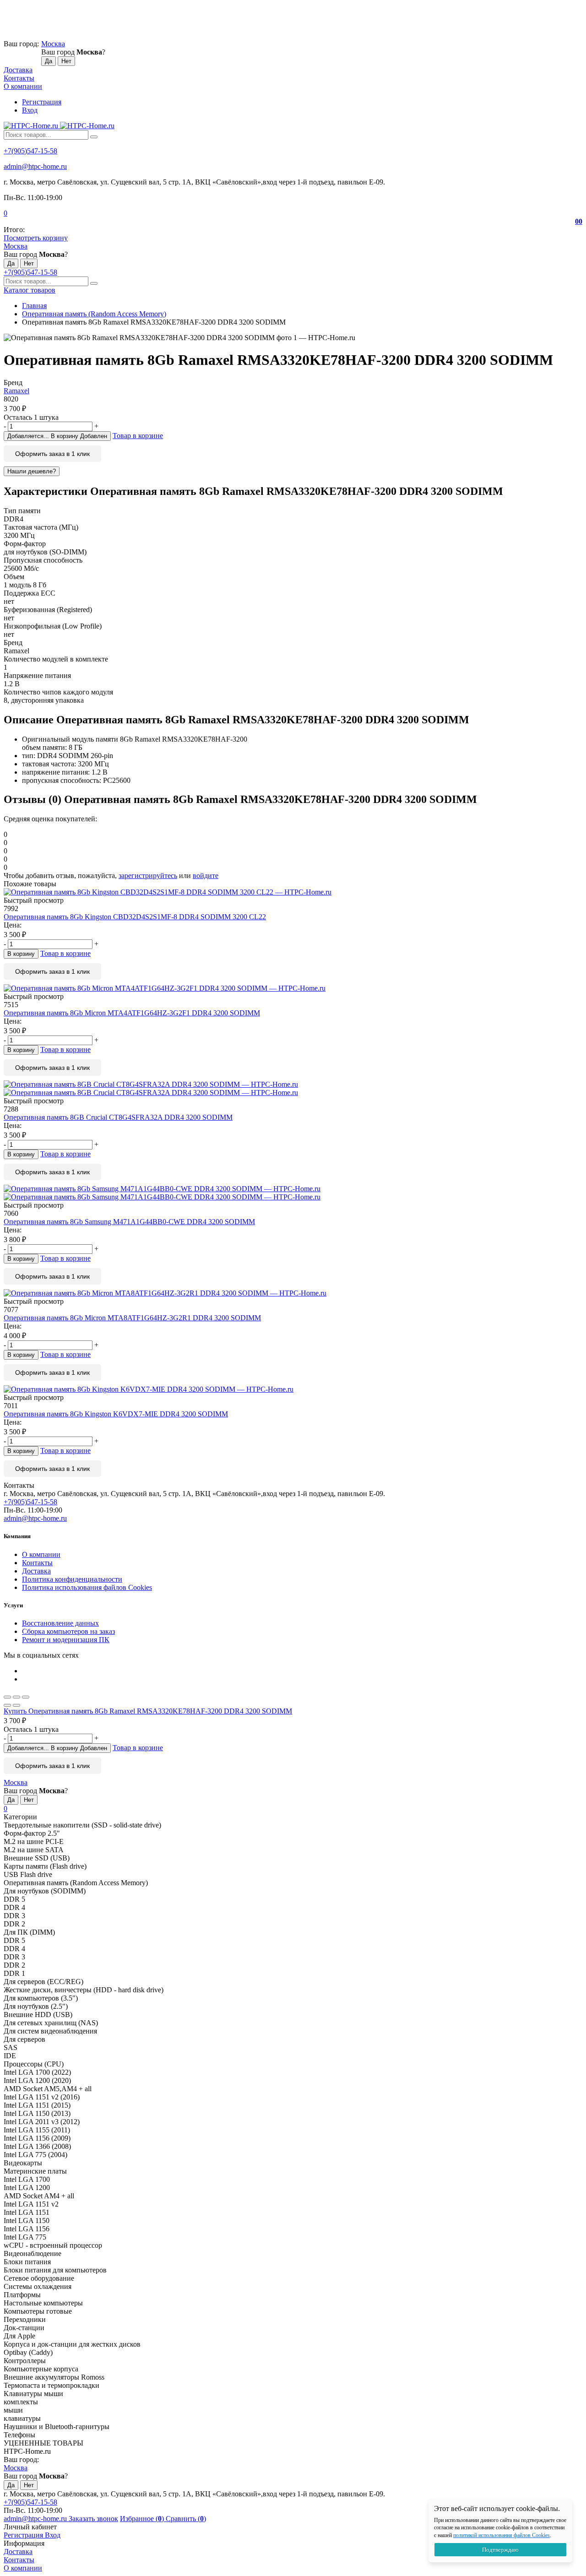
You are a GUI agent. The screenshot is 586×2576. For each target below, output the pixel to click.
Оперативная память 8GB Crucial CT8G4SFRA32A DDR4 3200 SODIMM (118, 1117)
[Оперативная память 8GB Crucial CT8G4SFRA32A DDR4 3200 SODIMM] (293, 1089)
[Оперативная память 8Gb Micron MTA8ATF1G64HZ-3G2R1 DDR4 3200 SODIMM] (293, 1293)
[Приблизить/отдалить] (26, 1697)
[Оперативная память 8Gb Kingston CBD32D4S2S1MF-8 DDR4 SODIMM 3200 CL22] (293, 892)
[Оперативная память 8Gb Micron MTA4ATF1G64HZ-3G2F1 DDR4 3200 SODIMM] (293, 988)
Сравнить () (186, 2519)
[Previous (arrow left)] (7, 1705)
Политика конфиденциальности (72, 1579)
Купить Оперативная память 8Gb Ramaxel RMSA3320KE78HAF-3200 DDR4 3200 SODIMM (148, 1711)
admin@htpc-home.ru (35, 166)
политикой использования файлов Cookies (502, 2535)
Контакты (19, 78)
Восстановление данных (60, 1623)
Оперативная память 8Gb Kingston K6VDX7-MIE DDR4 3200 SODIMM (116, 1414)
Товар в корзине (138, 436)
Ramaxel (16, 391)
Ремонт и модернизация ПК (66, 1640)
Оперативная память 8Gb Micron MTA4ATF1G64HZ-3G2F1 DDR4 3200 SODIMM (132, 1013)
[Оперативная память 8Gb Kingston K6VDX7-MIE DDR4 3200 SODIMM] (293, 1389)
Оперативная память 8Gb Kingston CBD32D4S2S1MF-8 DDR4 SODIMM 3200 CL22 (135, 917)
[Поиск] (94, 137)
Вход (30, 110)
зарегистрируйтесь (148, 876)
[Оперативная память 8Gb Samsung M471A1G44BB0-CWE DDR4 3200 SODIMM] (293, 1193)
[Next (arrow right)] (16, 1705)
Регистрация (42, 102)
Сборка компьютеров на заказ (68, 1631)
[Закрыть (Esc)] (7, 1697)
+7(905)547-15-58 (30, 151)
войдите (206, 876)
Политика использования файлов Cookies (87, 1587)
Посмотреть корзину (36, 238)
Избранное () (143, 2519)
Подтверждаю (500, 2550)
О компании (23, 86)
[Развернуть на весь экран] (16, 1697)
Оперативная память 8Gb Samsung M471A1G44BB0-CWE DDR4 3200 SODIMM (129, 1222)
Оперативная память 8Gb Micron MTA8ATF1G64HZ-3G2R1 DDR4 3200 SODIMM (132, 1318)
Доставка (18, 70)
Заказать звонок (93, 2519)
